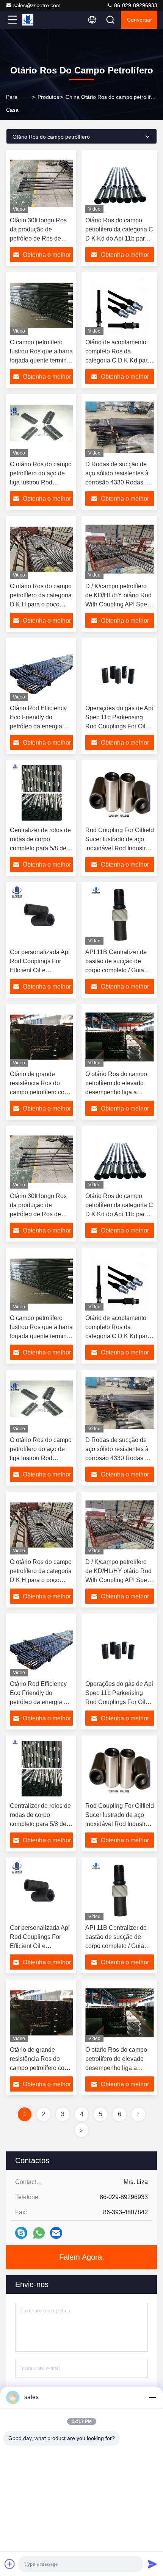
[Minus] (152, 2397)
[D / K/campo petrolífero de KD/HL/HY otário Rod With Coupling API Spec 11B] (120, 549)
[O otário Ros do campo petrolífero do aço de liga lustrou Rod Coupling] (41, 427)
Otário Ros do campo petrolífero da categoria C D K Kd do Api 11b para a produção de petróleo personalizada (119, 238)
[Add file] (10, 2564)
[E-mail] (56, 2233)
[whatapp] (39, 2233)
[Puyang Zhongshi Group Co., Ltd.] (38, 20)
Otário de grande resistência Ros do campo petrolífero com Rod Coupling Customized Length (40, 1092)
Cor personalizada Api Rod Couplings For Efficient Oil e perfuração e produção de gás (40, 970)
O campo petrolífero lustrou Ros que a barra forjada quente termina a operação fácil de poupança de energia (41, 360)
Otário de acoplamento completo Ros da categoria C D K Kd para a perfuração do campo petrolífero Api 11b (118, 360)
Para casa (12, 103)
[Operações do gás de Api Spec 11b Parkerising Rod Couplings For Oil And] (120, 671)
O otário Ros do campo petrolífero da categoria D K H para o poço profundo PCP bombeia (41, 604)
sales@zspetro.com (37, 5)
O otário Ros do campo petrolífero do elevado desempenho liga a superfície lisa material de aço (120, 1092)
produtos (48, 97)
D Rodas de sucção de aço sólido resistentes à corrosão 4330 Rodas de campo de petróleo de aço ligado (118, 482)
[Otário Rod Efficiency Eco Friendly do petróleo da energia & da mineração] (41, 671)
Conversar (139, 20)
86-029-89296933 (135, 5)
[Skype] (21, 2233)
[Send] (152, 2564)
